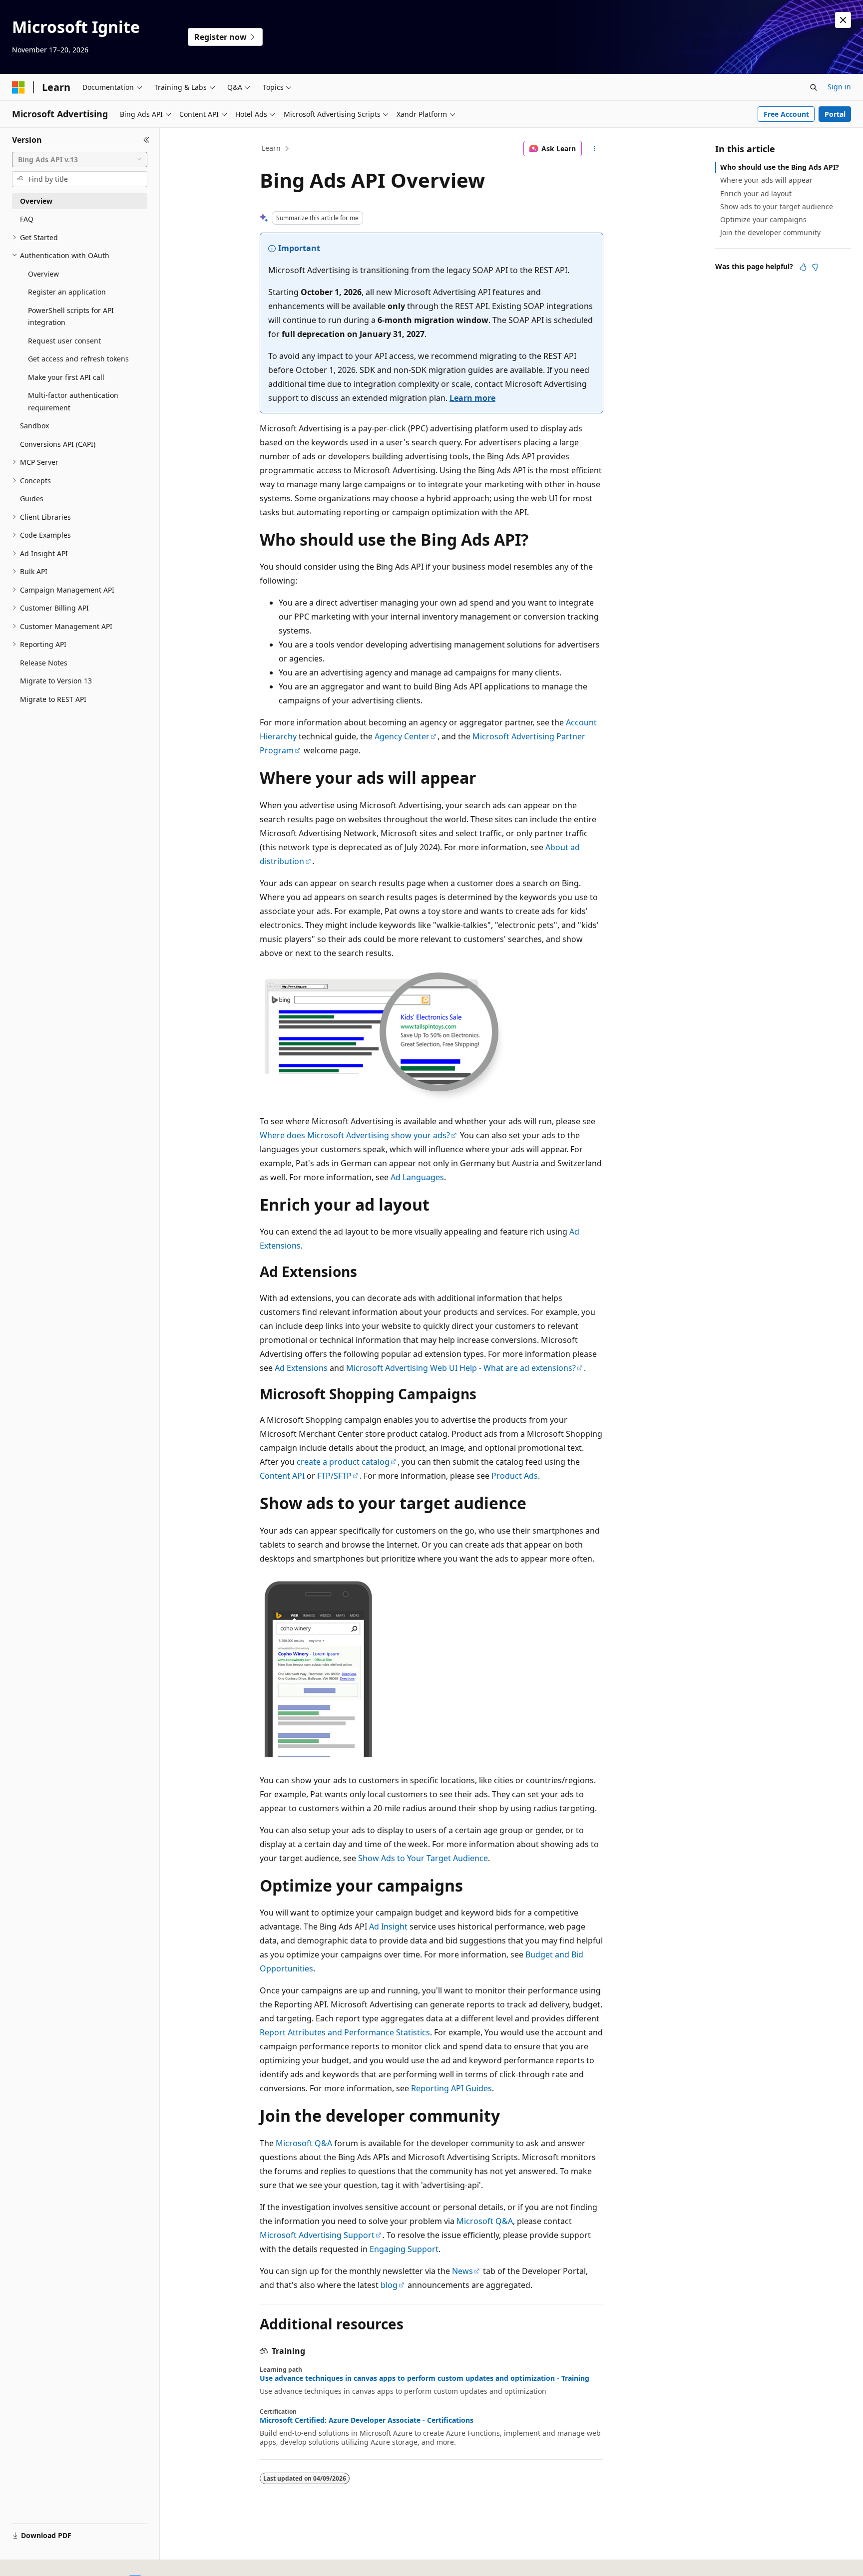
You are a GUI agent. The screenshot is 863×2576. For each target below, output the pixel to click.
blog (389, 2285)
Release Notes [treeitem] (44, 663)
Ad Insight (388, 1927)
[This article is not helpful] (815, 267)
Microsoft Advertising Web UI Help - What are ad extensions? (461, 1368)
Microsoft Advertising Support (317, 2235)
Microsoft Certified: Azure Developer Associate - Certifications (367, 2420)
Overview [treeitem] (36, 201)
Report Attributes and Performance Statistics (345, 2032)
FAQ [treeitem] (27, 219)
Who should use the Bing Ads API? (780, 167)
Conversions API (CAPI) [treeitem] (58, 444)
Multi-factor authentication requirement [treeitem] (73, 401)
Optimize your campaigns (763, 219)
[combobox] (80, 160)
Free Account (786, 114)
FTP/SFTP (334, 1476)
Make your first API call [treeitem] (66, 377)
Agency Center (402, 736)
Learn (271, 148)
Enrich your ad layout (756, 193)
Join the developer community (770, 232)
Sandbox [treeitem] (34, 426)
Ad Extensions (301, 1368)
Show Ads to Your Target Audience (423, 1858)
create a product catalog (343, 1462)
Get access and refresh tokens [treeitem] (78, 359)
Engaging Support (404, 2249)
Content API (282, 1476)
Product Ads (515, 1476)
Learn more (472, 398)
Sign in (839, 87)
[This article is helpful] (803, 267)
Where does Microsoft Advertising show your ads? (355, 1135)
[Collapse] (147, 140)
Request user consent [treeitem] (64, 341)
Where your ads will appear (766, 180)
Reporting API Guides (451, 2088)
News (462, 2271)
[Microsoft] (18, 87)
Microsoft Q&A (304, 2143)
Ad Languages (417, 1177)
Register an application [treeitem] (67, 292)
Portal (835, 114)
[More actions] (595, 149)
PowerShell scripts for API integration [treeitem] (71, 317)
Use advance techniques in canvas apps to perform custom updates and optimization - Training (425, 2378)
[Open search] (814, 87)
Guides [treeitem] (32, 498)
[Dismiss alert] (843, 20)
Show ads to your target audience (777, 206)
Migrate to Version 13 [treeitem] (56, 681)
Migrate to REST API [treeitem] (53, 699)
